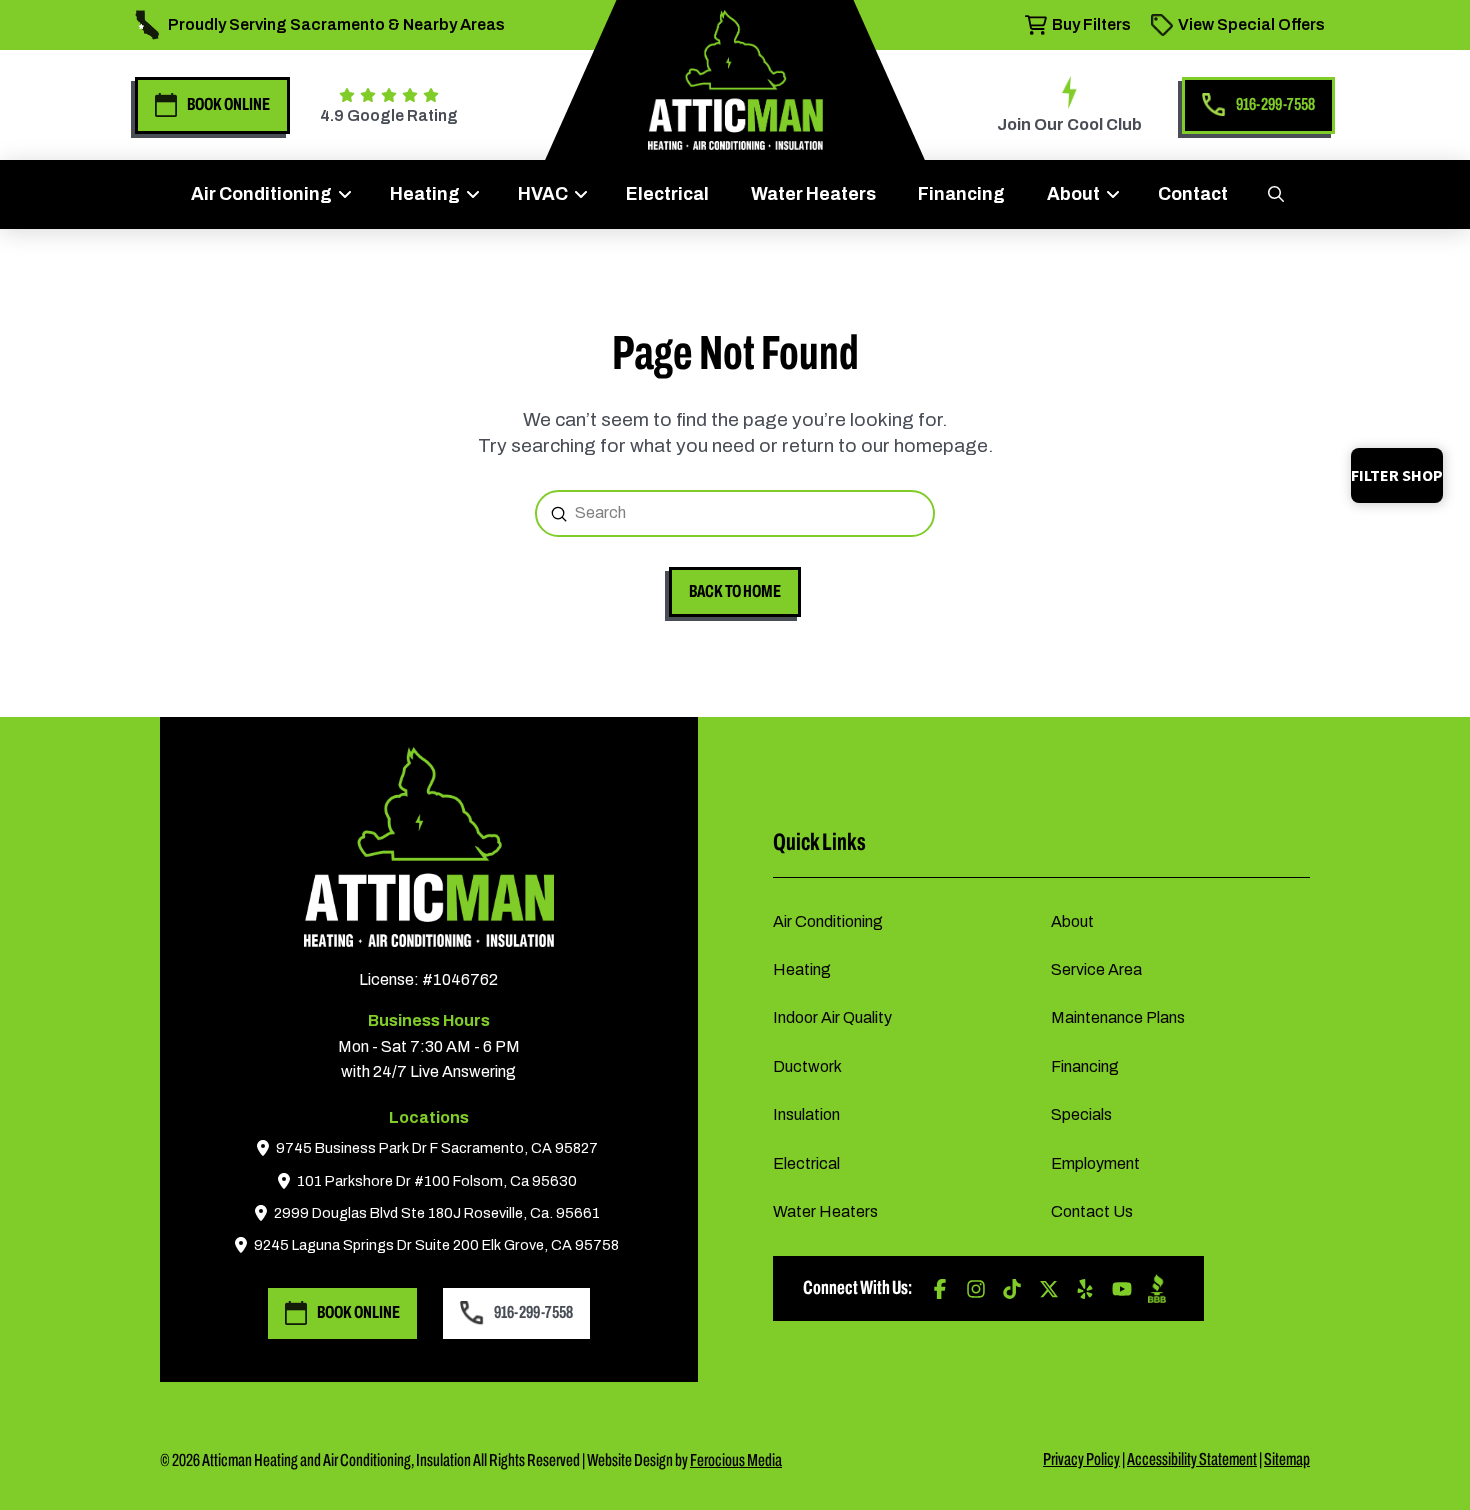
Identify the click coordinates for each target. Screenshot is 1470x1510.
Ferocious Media (736, 1460)
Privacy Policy (1081, 1459)
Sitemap (1287, 1459)
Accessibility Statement (1192, 1459)
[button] (1275, 194)
